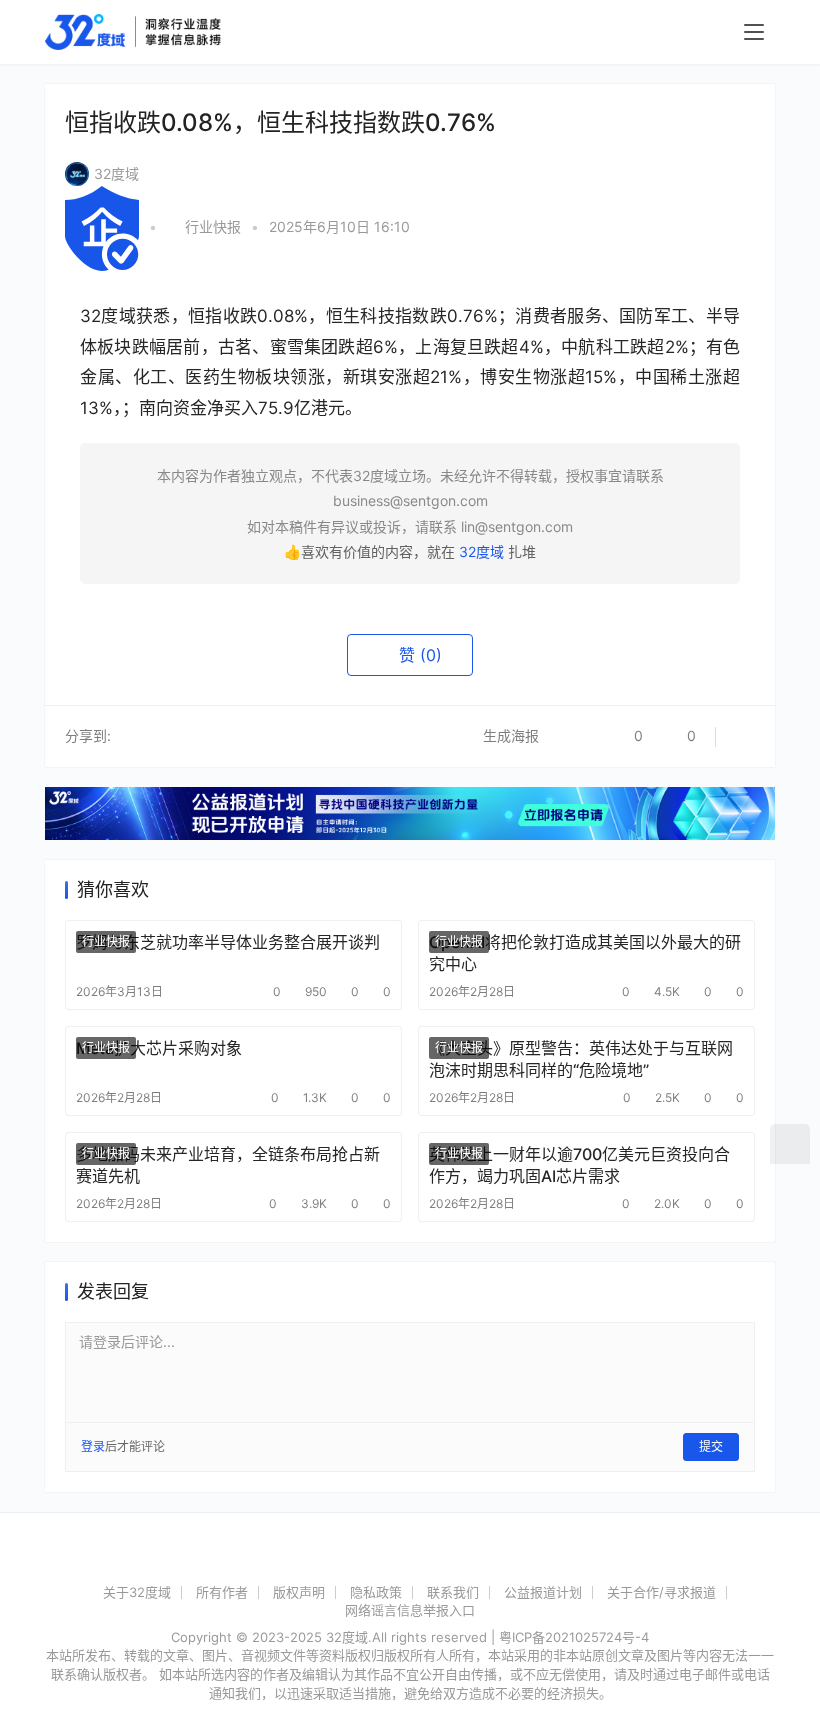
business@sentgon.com (410, 500)
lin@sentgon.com (517, 526)
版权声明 (299, 1592)
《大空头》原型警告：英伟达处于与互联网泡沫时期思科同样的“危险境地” (581, 1059)
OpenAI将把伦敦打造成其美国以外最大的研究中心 (585, 953)
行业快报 (213, 226)
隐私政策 (376, 1592)
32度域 (116, 173)
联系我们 (453, 1592)
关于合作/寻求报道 (661, 1592)
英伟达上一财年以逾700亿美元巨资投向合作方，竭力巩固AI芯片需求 (579, 1165)
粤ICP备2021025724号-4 (574, 1637)
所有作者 (222, 1592)
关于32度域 (137, 1592)
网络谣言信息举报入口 (410, 1610)
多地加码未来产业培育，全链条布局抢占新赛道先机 (228, 1165)
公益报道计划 (543, 1592)
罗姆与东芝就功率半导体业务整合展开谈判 (228, 942)
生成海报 (509, 735)
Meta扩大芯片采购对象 (159, 1048)
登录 (93, 1446)
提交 (711, 1446)
